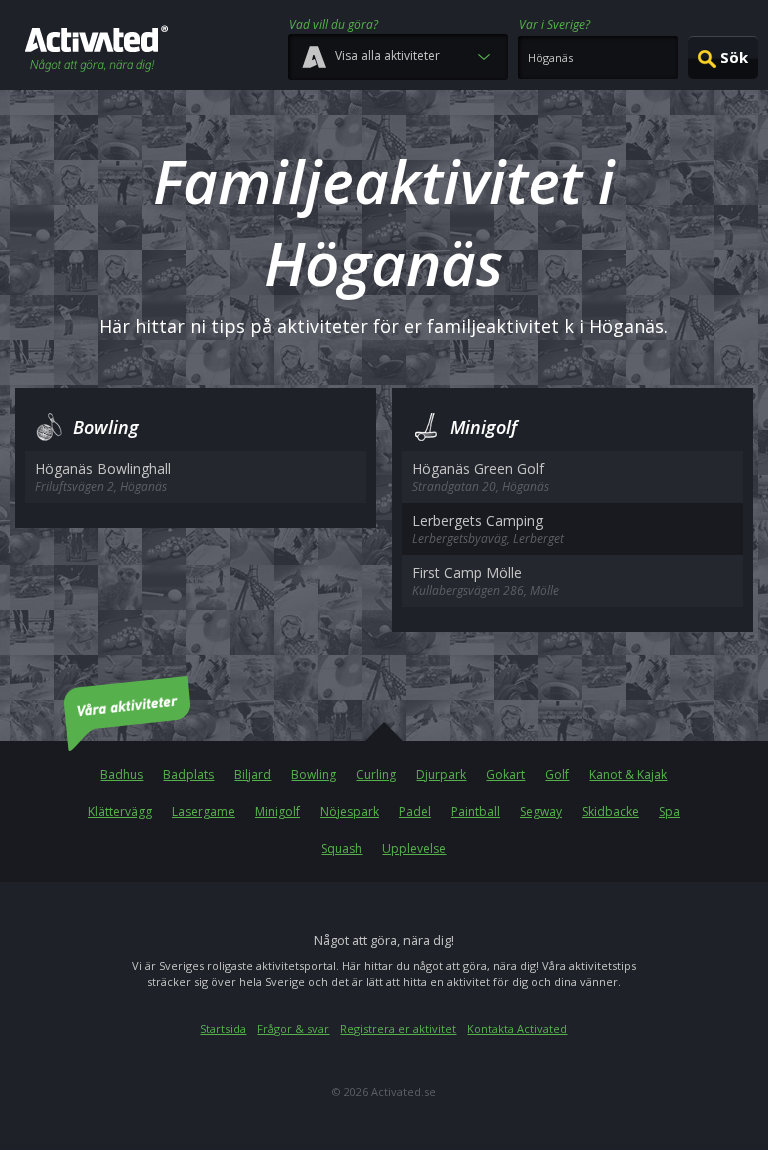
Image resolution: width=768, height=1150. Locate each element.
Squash (341, 848)
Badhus (121, 774)
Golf (557, 774)
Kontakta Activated (517, 1028)
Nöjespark (349, 811)
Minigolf (277, 811)
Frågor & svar (293, 1028)
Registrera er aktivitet (398, 1028)
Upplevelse (414, 848)
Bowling (313, 774)
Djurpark (441, 774)
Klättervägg (120, 811)
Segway (541, 811)
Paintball (475, 811)
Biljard (252, 774)
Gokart (505, 774)
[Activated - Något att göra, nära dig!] (96, 50)
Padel (415, 811)
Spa (669, 811)
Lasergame (203, 811)
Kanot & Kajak (628, 774)
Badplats (188, 774)
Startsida (223, 1028)
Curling (376, 774)
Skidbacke (610, 811)
